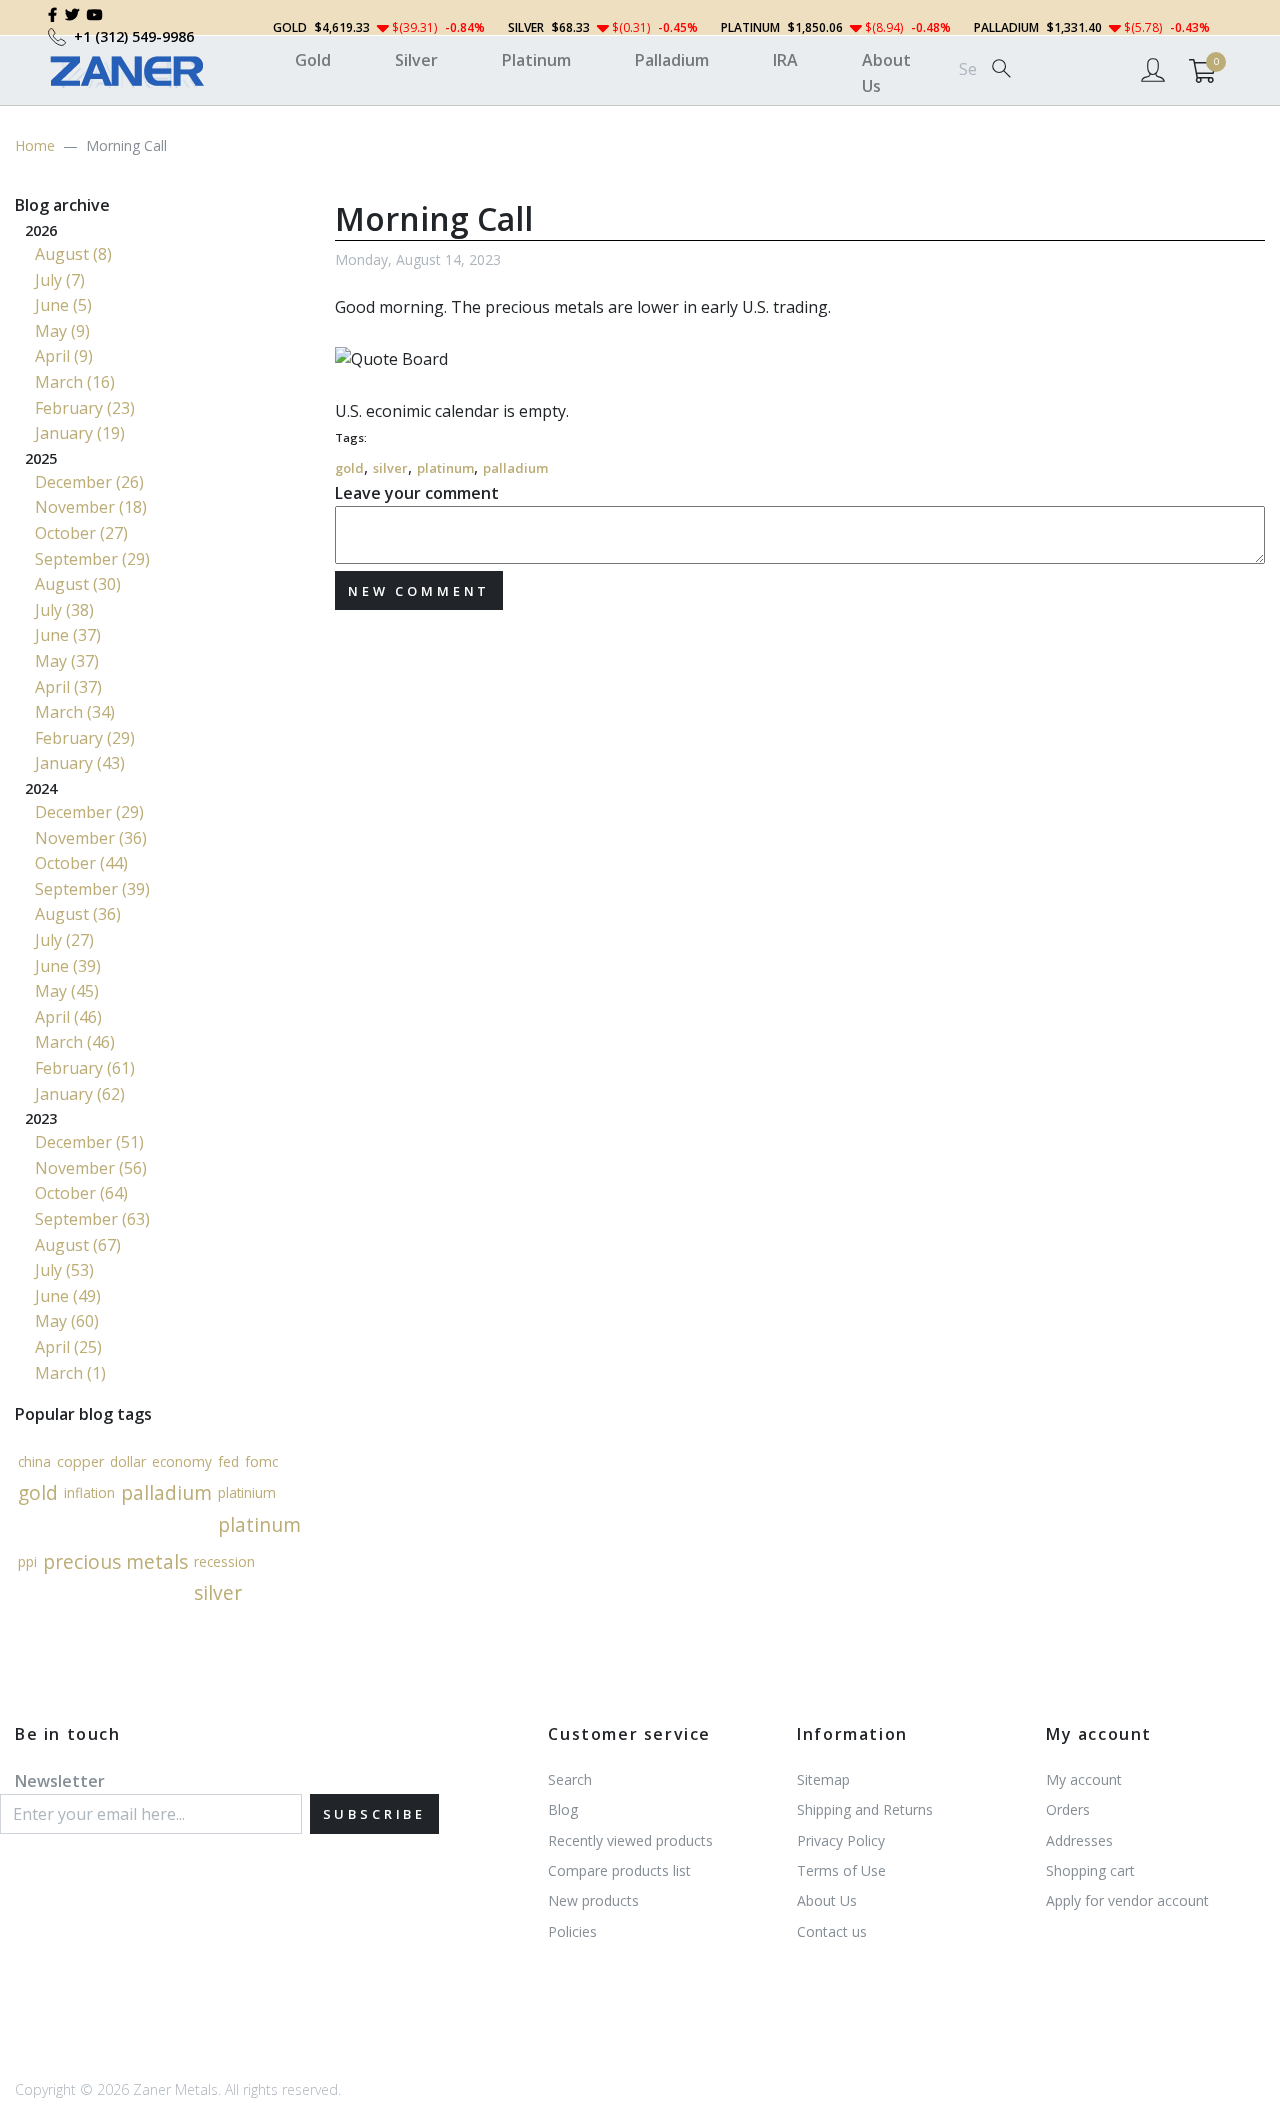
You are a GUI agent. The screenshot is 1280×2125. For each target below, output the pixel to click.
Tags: (351, 437)
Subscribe (375, 1814)
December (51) (89, 1142)
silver (390, 468)
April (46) (68, 1017)
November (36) (91, 838)
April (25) (68, 1347)
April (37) (68, 687)
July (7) (60, 280)
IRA (785, 60)
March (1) (70, 1373)
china (34, 1461)
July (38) (64, 610)
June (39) (68, 966)
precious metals (115, 1561)
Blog (563, 1809)
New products (593, 1900)
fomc (261, 1461)
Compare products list (619, 1870)
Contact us (832, 1931)
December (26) (89, 482)
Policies (572, 1931)
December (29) (89, 812)
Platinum (536, 60)
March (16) (75, 382)
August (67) (78, 1245)
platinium (247, 1492)
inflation (89, 1492)
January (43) (80, 763)
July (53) (64, 1270)
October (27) (81, 533)
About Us (886, 73)
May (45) (67, 991)
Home (35, 145)
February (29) (85, 738)
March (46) (75, 1042)
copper (80, 1460)
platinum (445, 468)
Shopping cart (1090, 1870)
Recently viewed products (630, 1840)
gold (349, 468)
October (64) (81, 1193)
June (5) (63, 305)
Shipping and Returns (865, 1809)
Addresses (1079, 1840)
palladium (515, 468)
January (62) (80, 1094)
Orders (1068, 1809)
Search (570, 1779)
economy (182, 1461)
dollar (128, 1461)
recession (224, 1560)
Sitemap (823, 1779)
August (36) (78, 914)
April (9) (64, 356)
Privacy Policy (841, 1840)
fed (228, 1461)
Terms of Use (841, 1870)
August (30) (78, 584)
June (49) (68, 1296)
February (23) (85, 408)
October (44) (81, 863)
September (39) (92, 889)
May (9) (62, 331)
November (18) (91, 507)
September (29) (92, 559)
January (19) (80, 433)
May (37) (67, 661)
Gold (313, 60)
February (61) (85, 1068)
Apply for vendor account (1127, 1900)
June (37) (68, 635)
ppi (27, 1560)
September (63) (92, 1219)
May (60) (67, 1321)
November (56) (91, 1168)
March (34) (75, 712)
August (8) (73, 254)
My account (1084, 1779)
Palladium (672, 60)
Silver (416, 60)
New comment (419, 591)
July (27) (64, 940)
